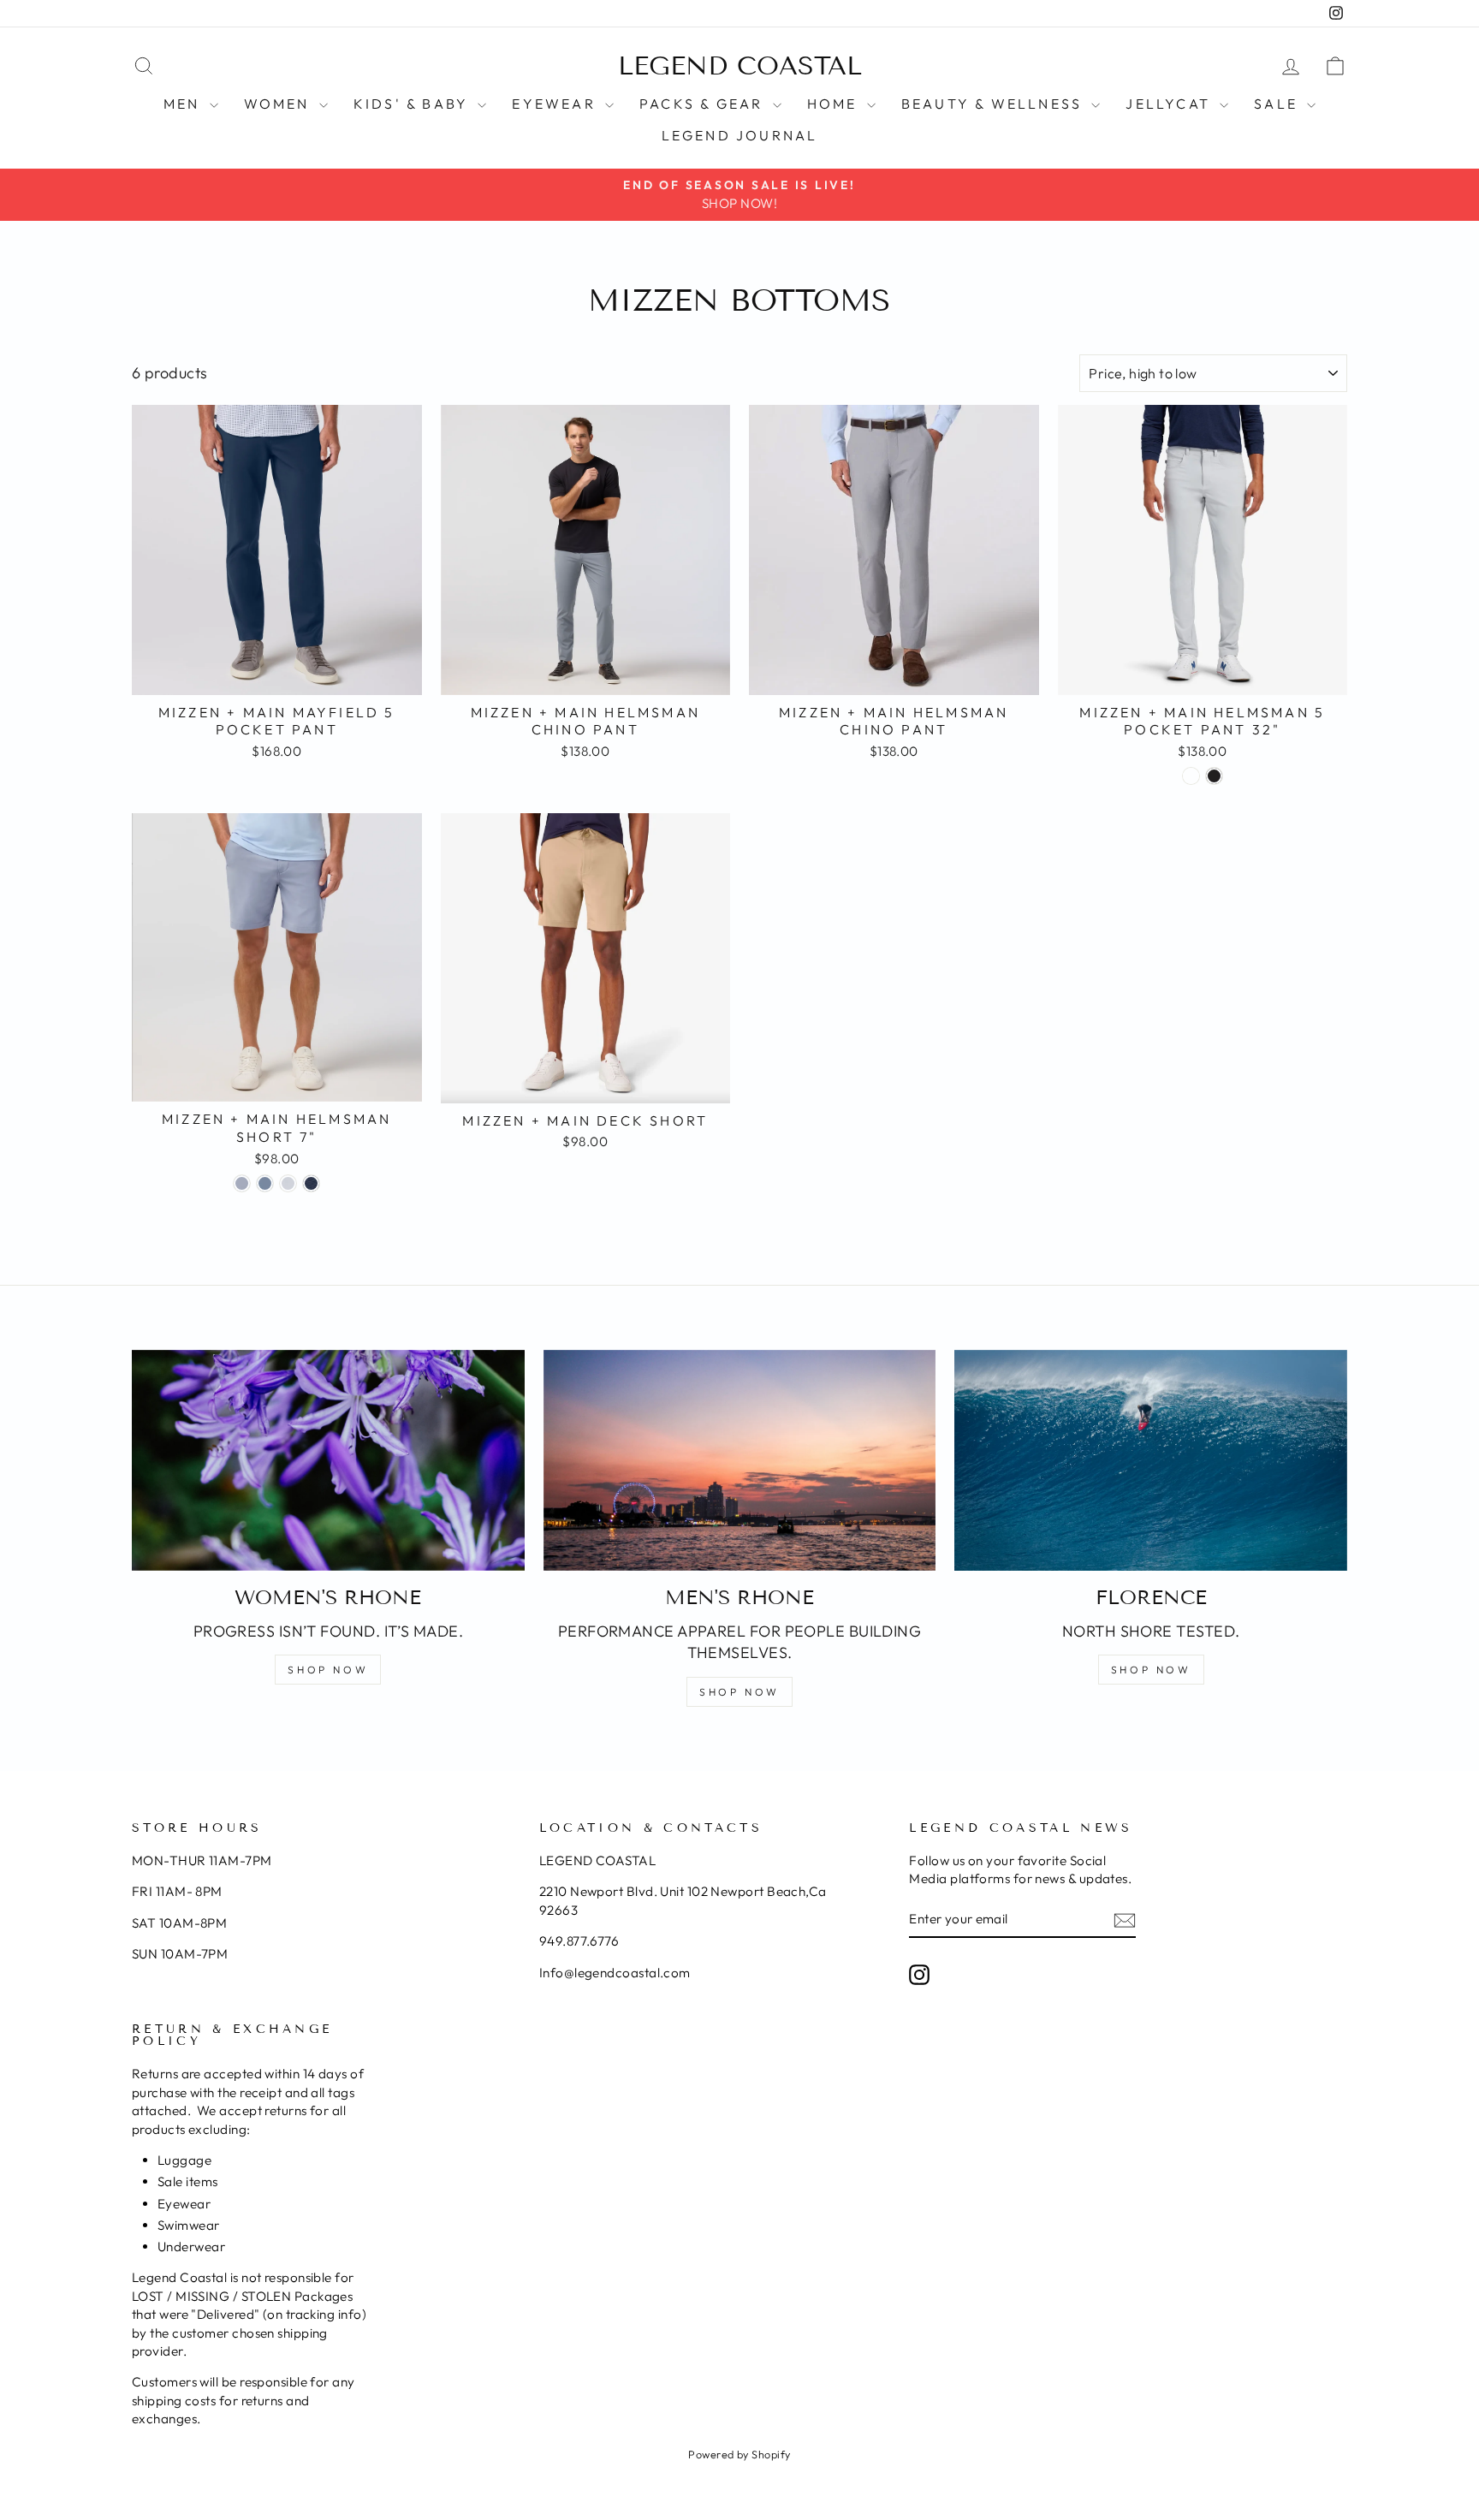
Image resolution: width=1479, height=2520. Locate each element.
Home (835, 104)
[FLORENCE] (1151, 1460)
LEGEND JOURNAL (740, 135)
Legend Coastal (740, 66)
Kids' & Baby (414, 104)
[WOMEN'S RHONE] (328, 1460)
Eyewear (556, 104)
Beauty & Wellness (995, 104)
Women (279, 104)
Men (184, 104)
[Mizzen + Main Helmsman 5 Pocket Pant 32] (1191, 776)
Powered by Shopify (739, 2454)
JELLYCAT (1170, 104)
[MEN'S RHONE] (740, 1460)
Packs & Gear (704, 104)
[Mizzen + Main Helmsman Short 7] (242, 1183)
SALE (1278, 104)
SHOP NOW (328, 1670)
